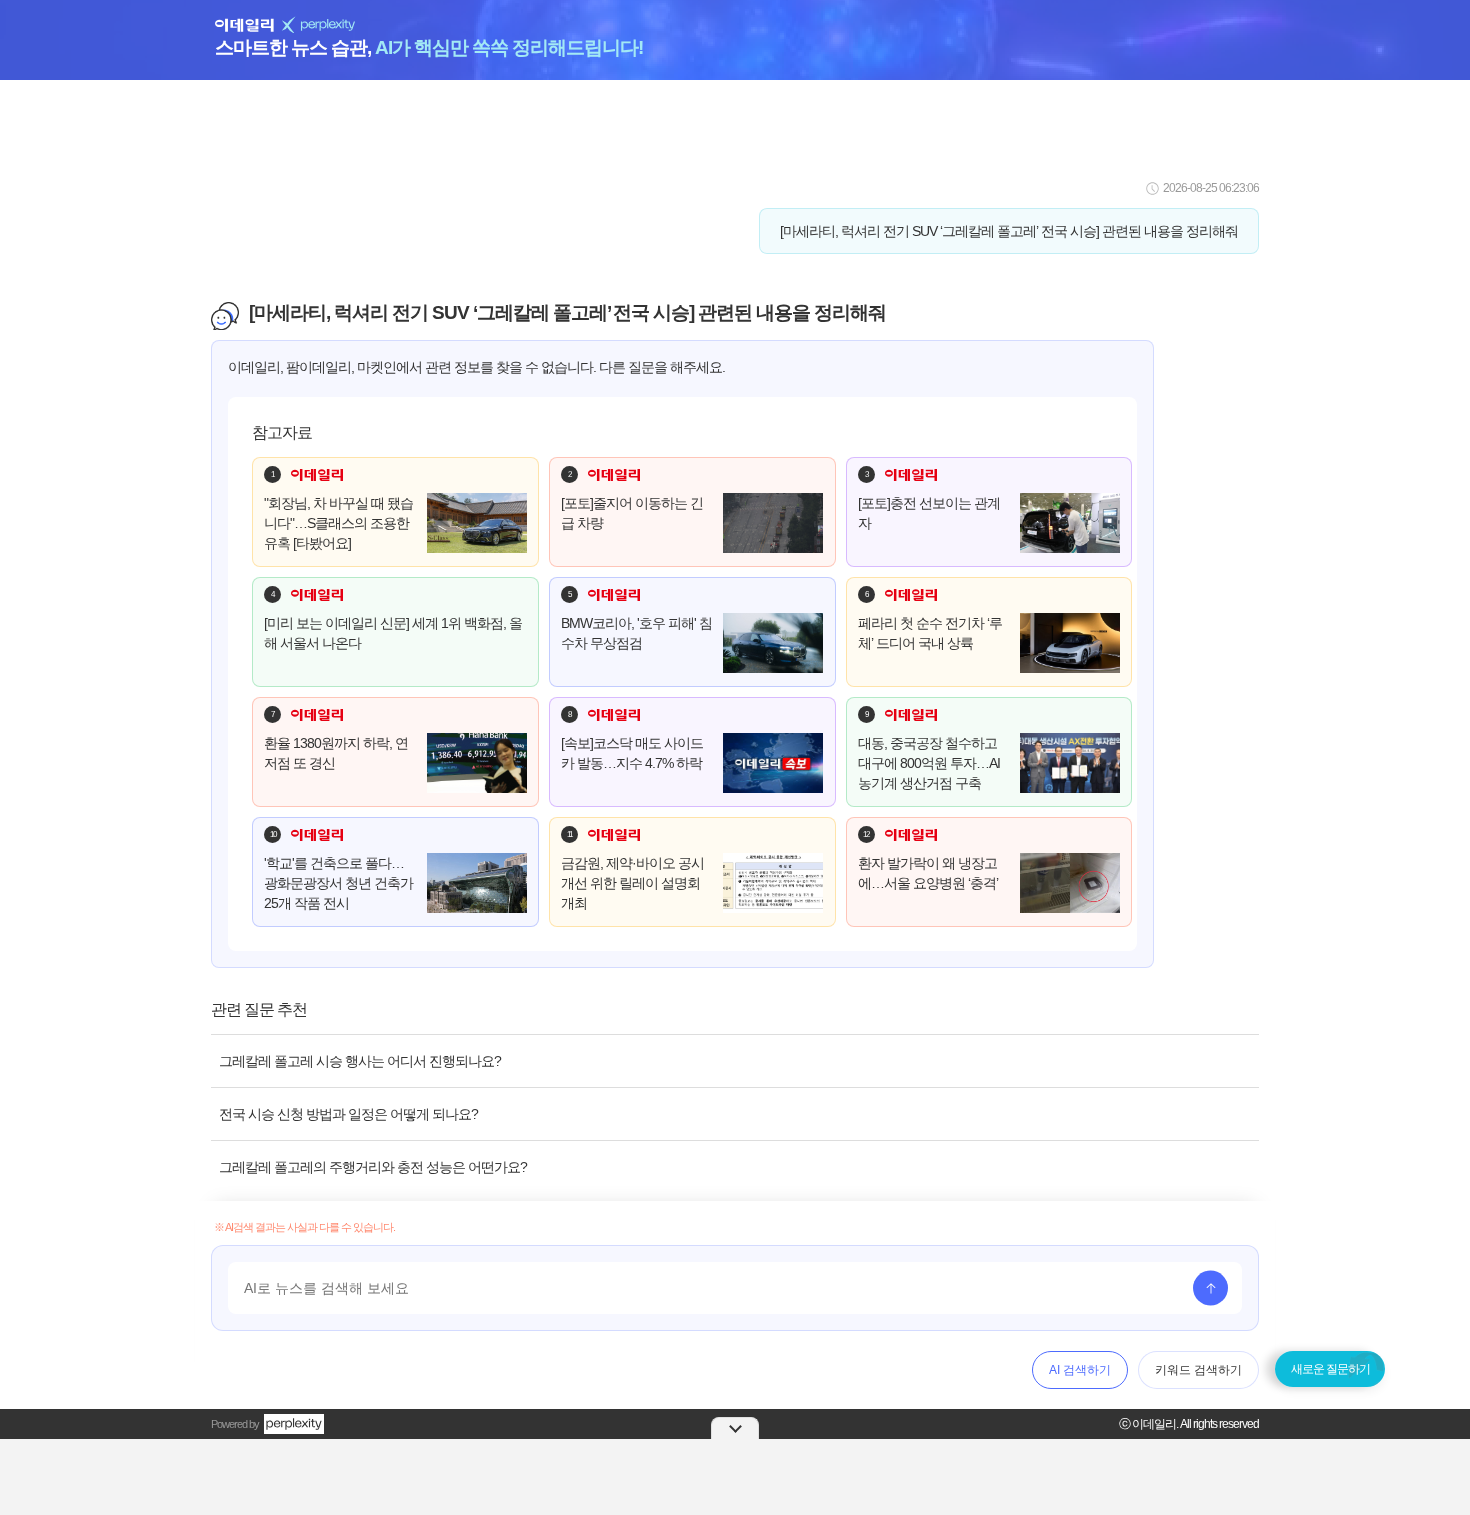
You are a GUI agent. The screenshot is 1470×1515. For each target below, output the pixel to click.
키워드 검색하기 (1198, 1370)
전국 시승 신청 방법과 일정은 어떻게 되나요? (348, 1114)
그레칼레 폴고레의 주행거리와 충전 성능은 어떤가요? (373, 1167)
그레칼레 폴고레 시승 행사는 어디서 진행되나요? (360, 1061)
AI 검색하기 (1080, 1370)
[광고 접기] (735, 1428)
